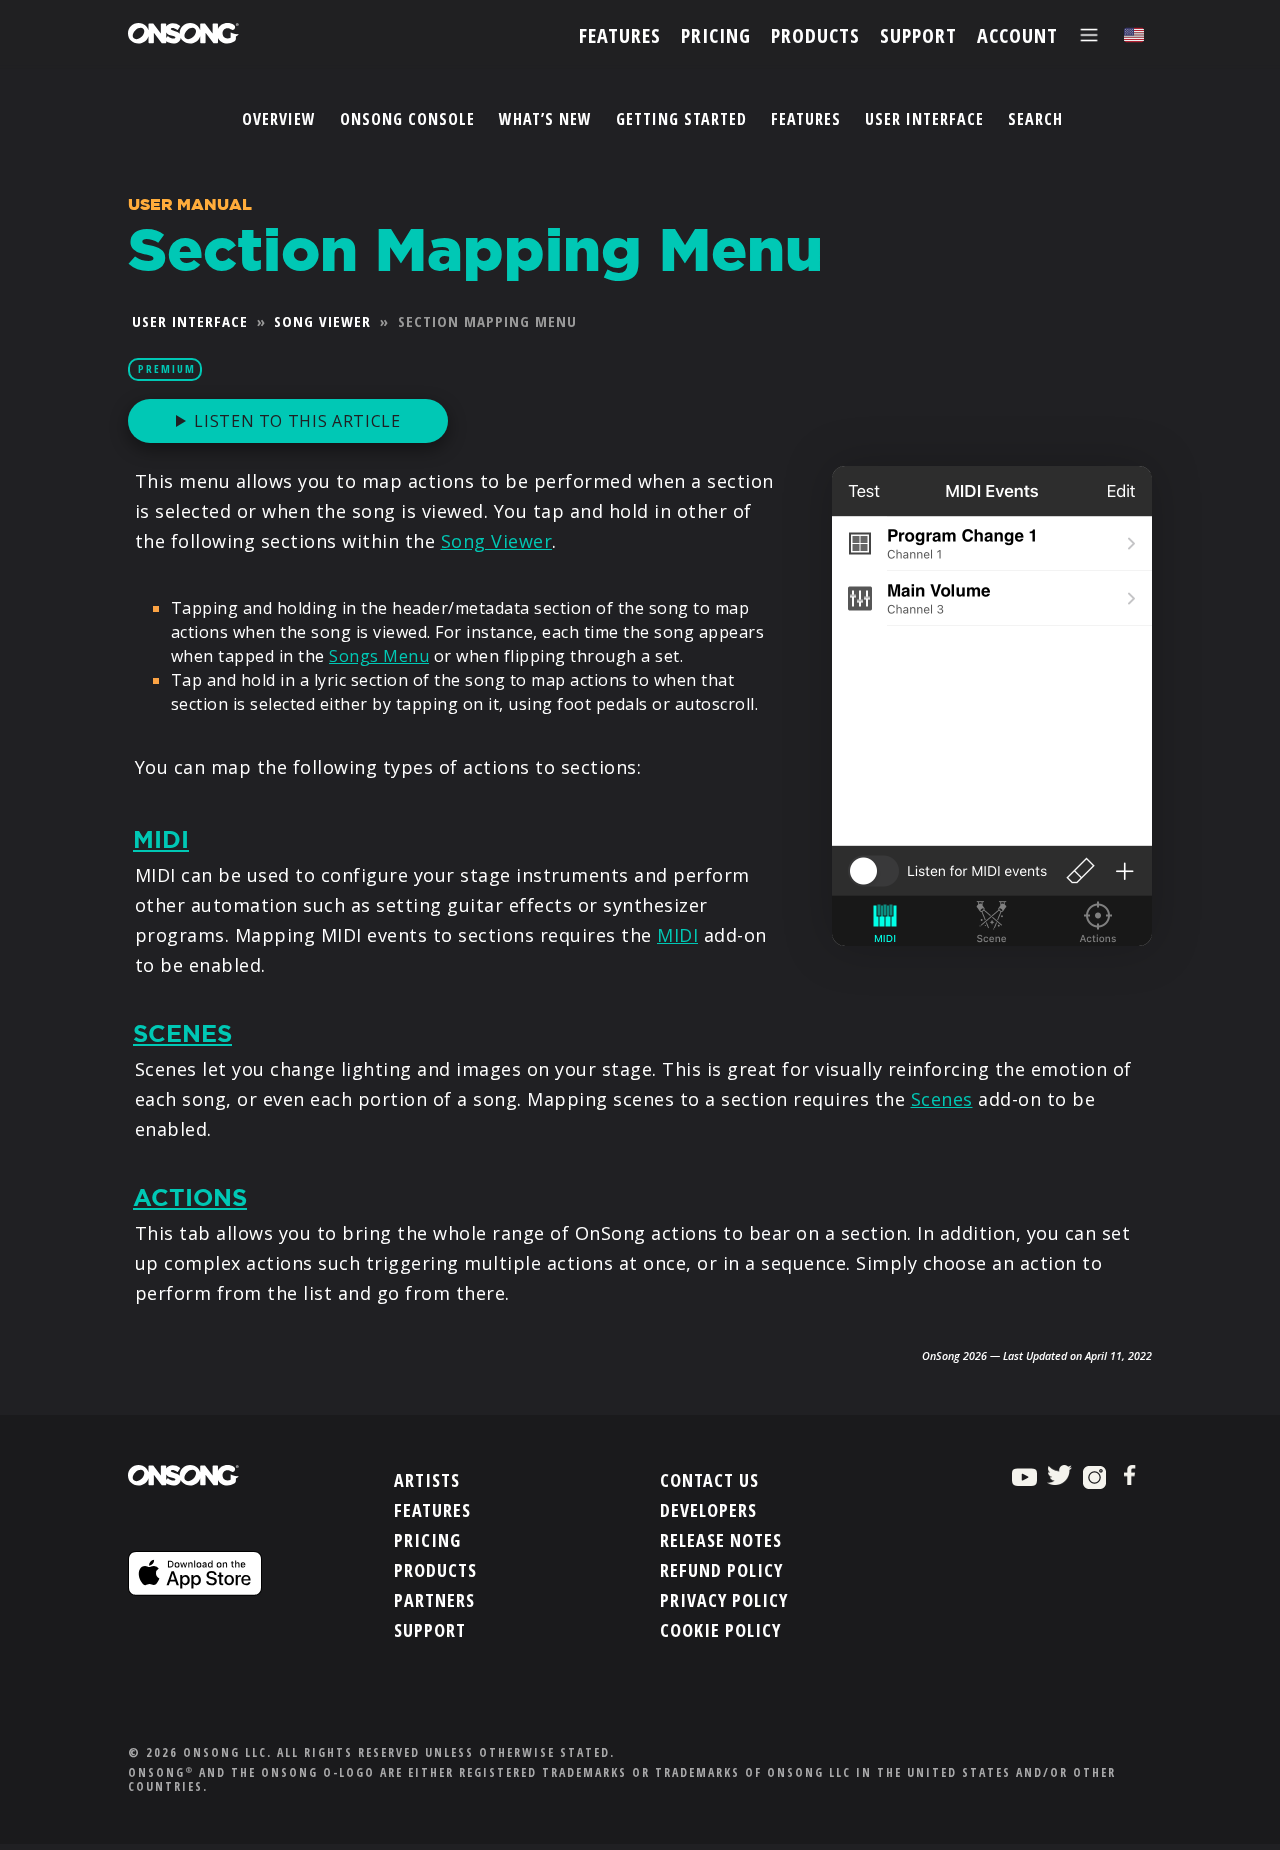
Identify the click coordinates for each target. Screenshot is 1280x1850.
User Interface (924, 119)
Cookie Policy (720, 1630)
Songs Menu (379, 656)
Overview (279, 119)
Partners (434, 1600)
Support (430, 1630)
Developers (708, 1510)
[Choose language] (1134, 35)
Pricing (427, 1540)
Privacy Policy (724, 1600)
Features (806, 119)
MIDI (161, 840)
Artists (427, 1480)
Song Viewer (322, 321)
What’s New (545, 119)
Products (435, 1570)
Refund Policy (721, 1570)
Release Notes (721, 1540)
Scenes (182, 1034)
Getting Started (681, 119)
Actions (190, 1198)
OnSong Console (407, 119)
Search (1035, 119)
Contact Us (709, 1480)
